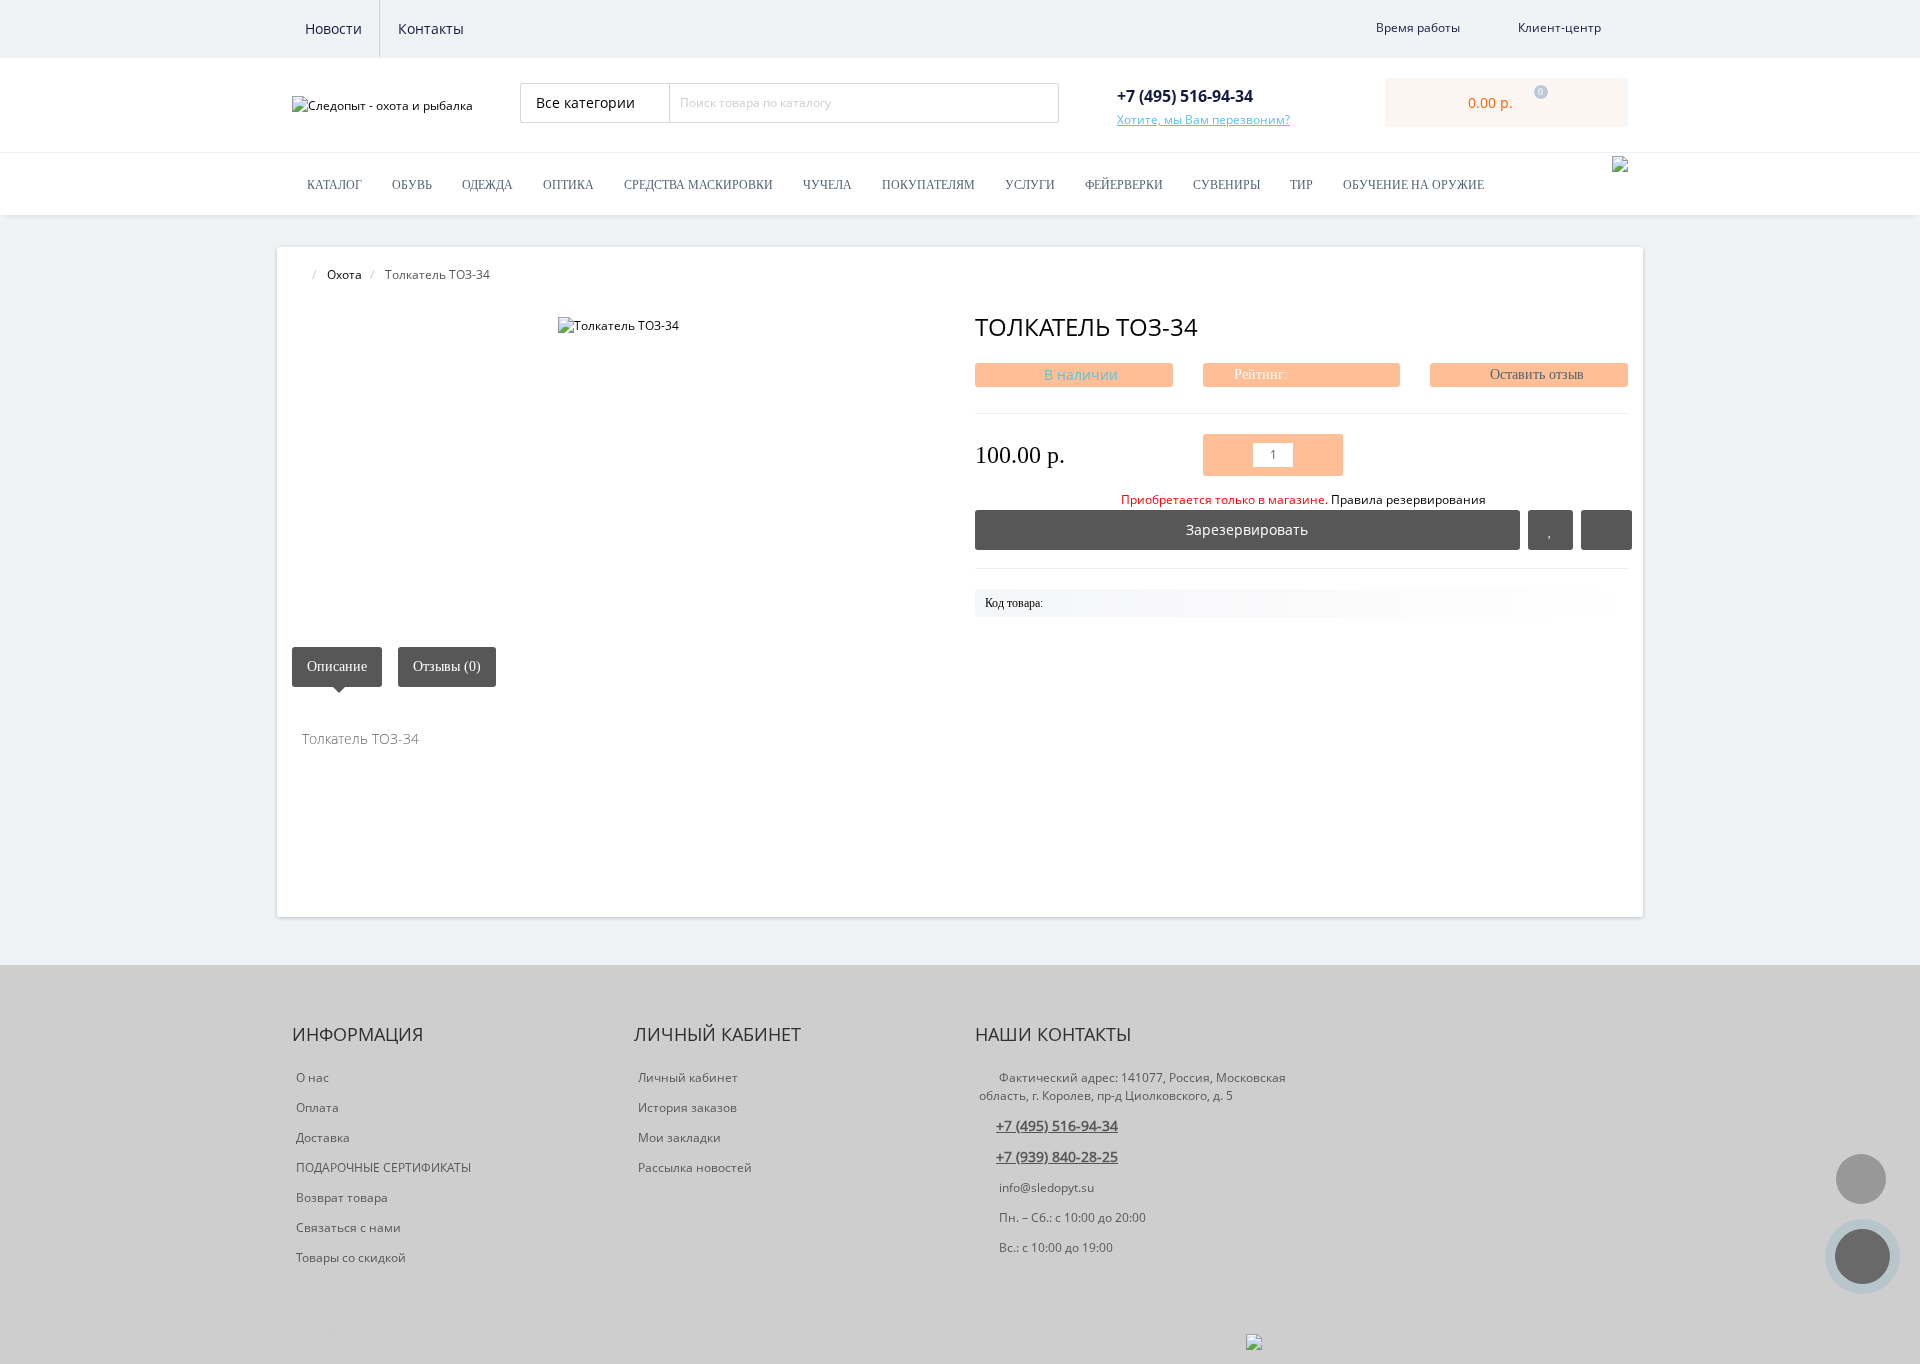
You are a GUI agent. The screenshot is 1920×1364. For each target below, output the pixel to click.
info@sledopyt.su (1045, 1187)
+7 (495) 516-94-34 (1057, 1125)
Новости (333, 28)
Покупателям (928, 185)
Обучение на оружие (1413, 185)
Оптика (568, 185)
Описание (337, 666)
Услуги (1030, 185)
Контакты (431, 28)
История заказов (687, 1107)
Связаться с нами (348, 1227)
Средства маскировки (698, 185)
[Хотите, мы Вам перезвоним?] (1862, 1256)
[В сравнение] (1606, 530)
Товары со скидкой (351, 1257)
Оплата (317, 1107)
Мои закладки (679, 1137)
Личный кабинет (688, 1077)
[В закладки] (1550, 530)
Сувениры (1226, 185)
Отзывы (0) (447, 666)
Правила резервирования (1303, 499)
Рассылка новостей (695, 1167)
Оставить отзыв (1537, 374)
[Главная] (298, 274)
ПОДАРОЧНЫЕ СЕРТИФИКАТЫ (383, 1167)
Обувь (412, 185)
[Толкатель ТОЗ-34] (618, 325)
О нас (312, 1077)
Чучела (827, 185)
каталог (334, 185)
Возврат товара (342, 1197)
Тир (1301, 185)
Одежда (487, 185)
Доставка (323, 1137)
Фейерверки (1124, 185)
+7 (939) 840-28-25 (1057, 1156)
